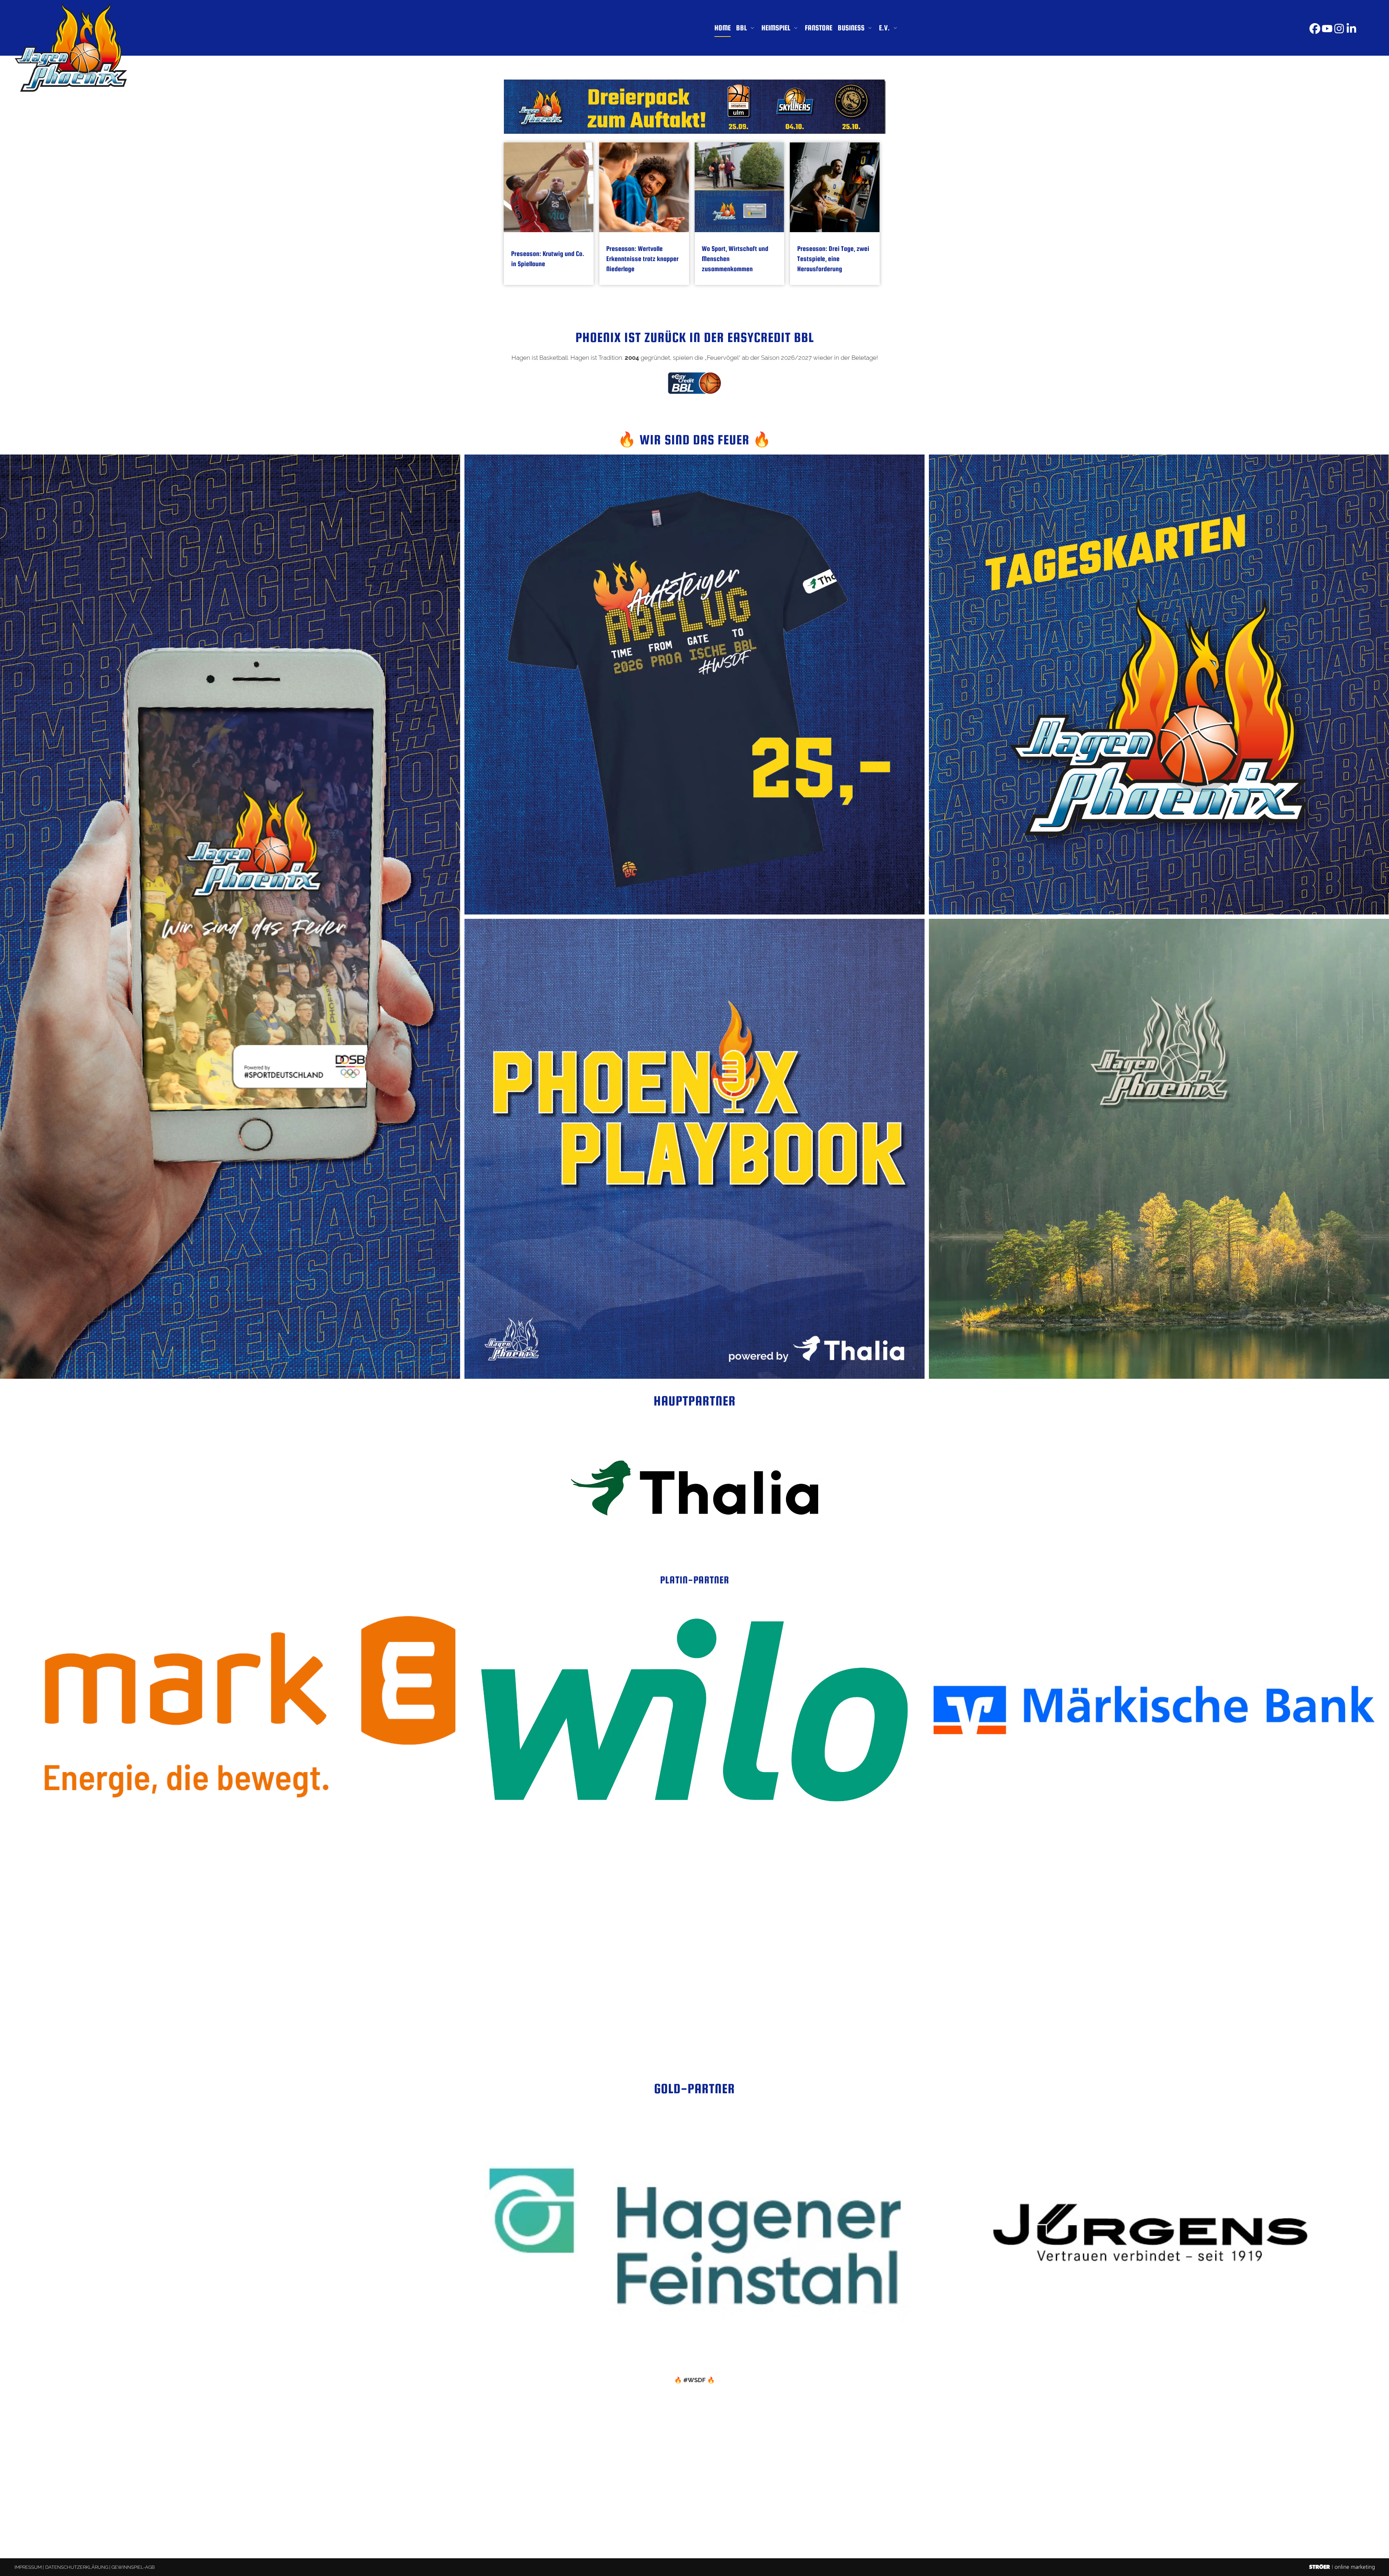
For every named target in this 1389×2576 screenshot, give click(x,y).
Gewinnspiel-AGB (133, 2567)
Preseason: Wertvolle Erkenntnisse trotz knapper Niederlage (642, 259)
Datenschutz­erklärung (77, 2567)
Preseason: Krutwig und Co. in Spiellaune (548, 259)
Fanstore (819, 28)
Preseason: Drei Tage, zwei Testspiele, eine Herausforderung (833, 259)
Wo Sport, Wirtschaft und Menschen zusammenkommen (735, 259)
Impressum (28, 2567)
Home (723, 28)
